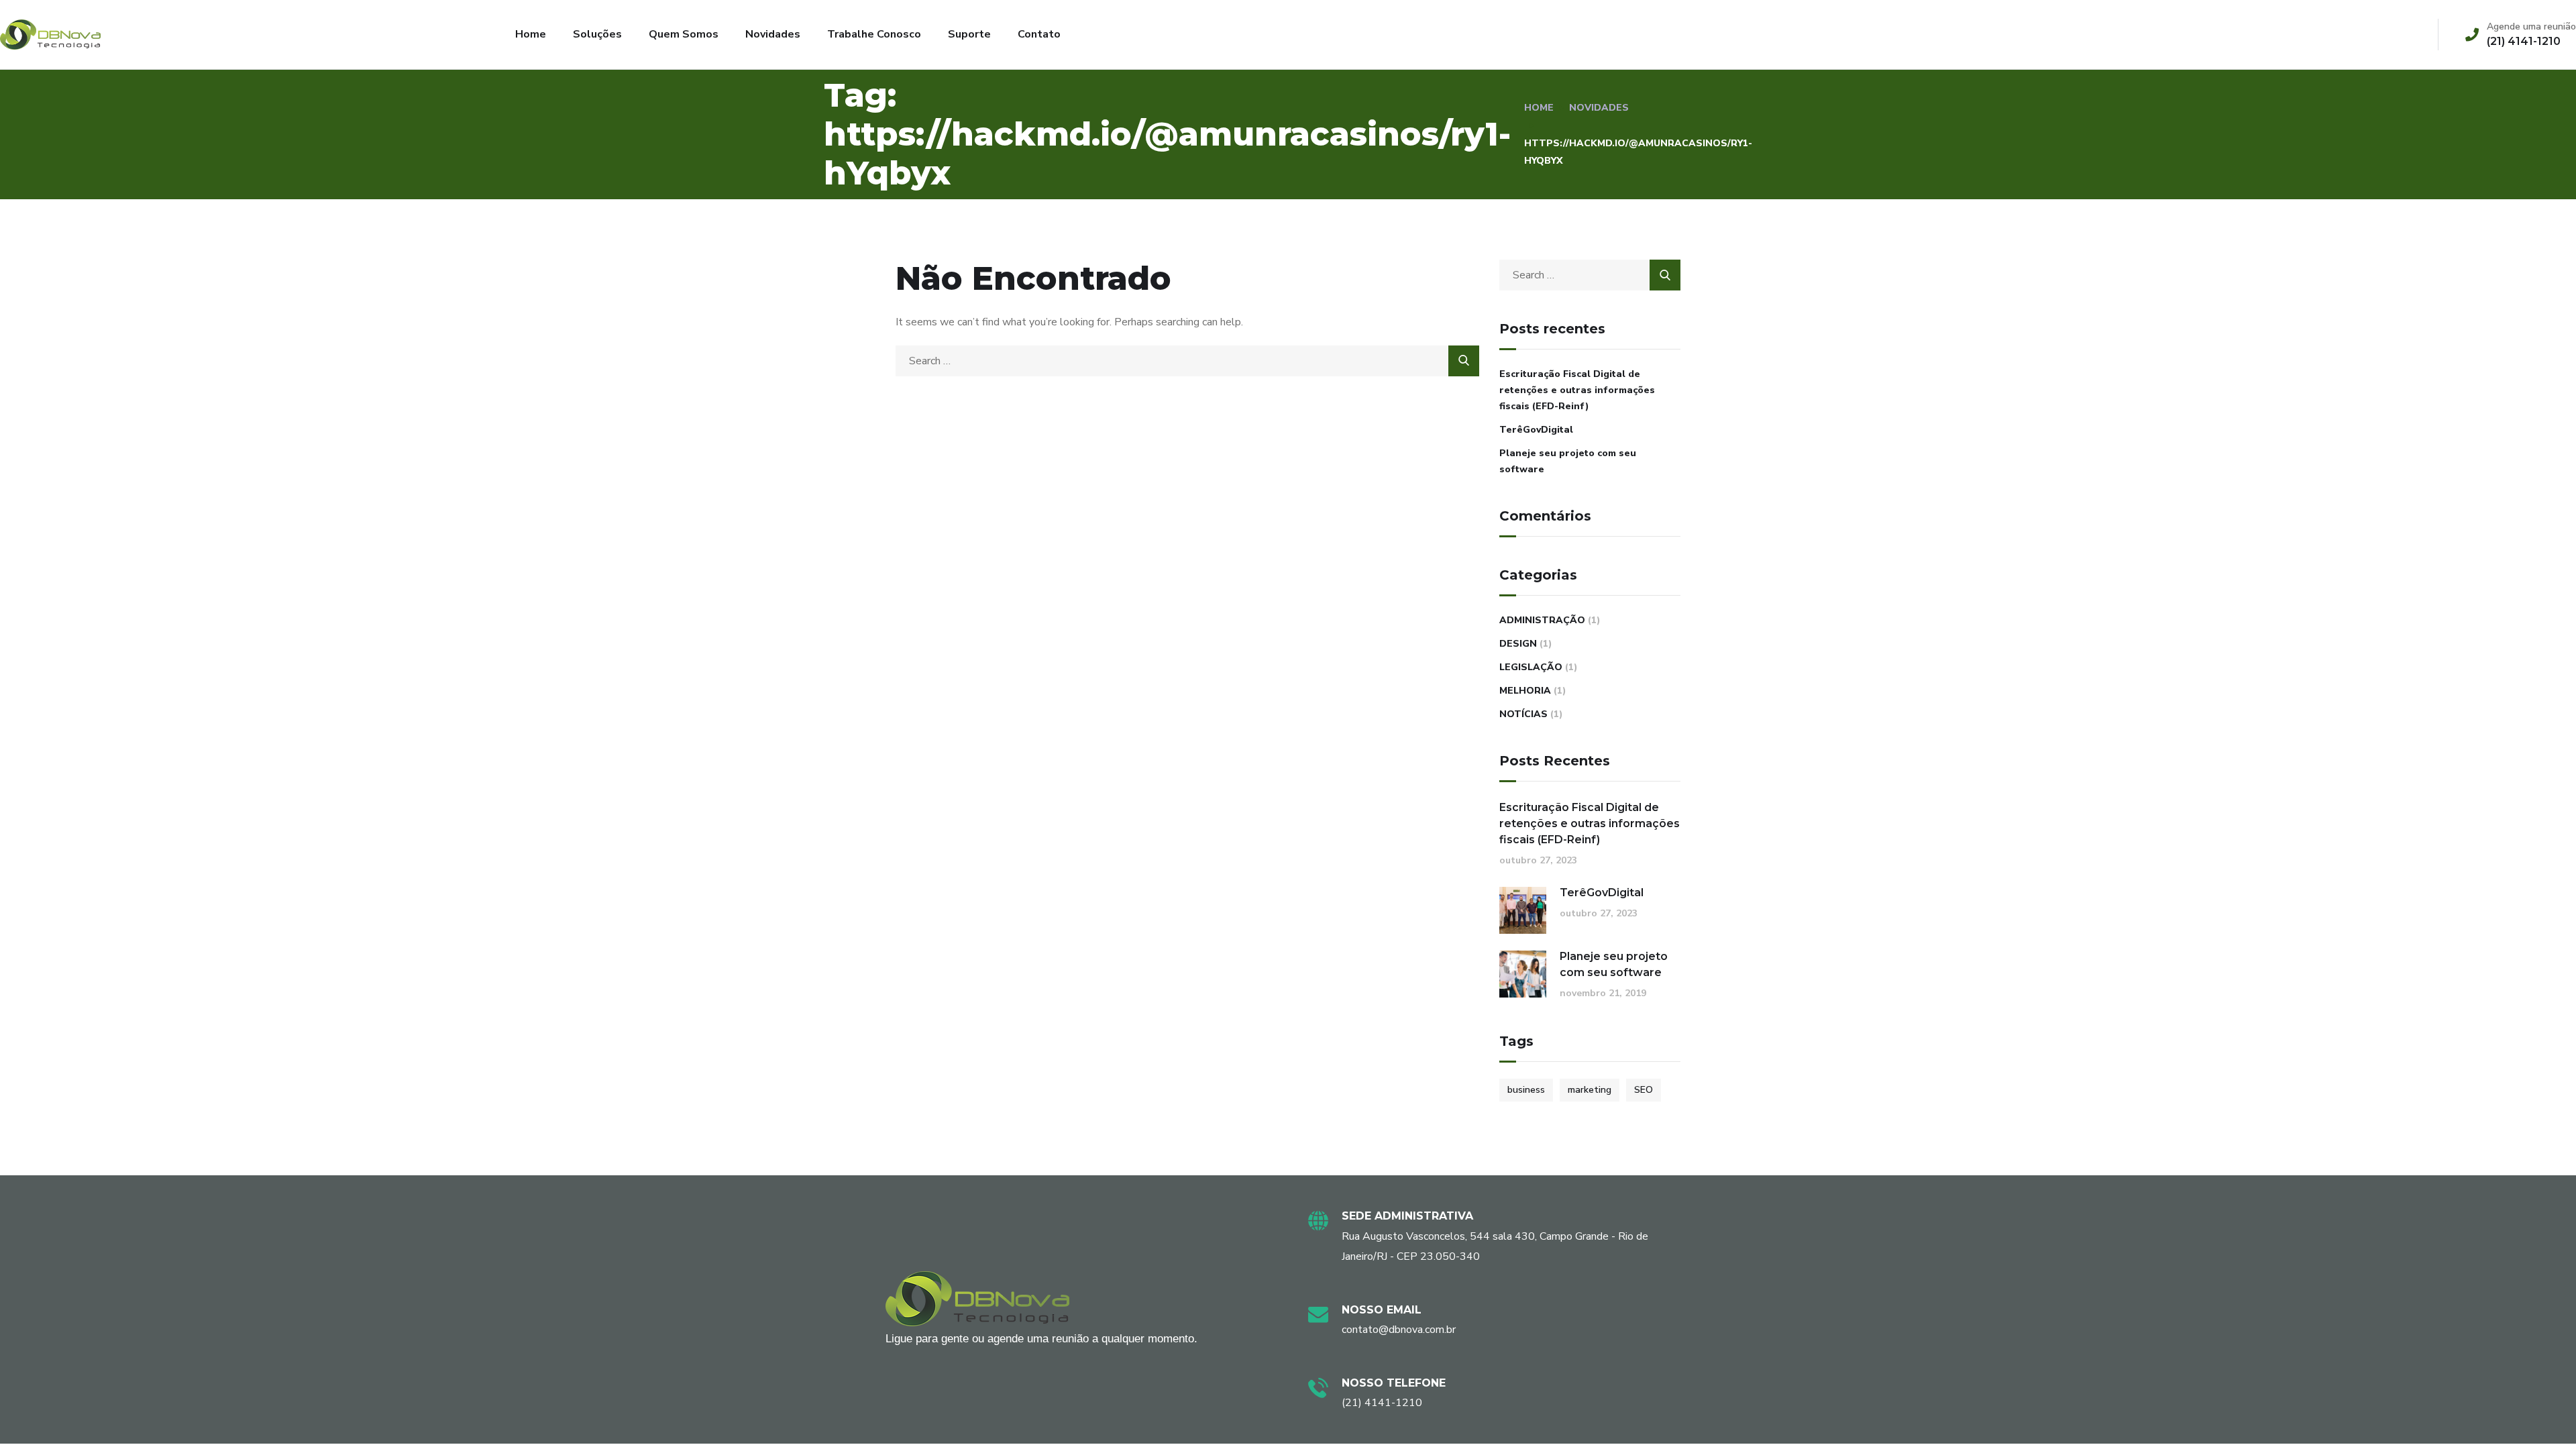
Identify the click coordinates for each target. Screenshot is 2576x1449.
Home (531, 34)
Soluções (597, 34)
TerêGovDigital (1536, 430)
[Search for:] (1187, 361)
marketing (1590, 1090)
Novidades (773, 34)
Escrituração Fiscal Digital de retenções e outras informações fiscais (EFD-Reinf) (1577, 390)
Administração (1542, 620)
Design (1518, 644)
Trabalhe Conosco (874, 34)
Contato (1039, 34)
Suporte (969, 34)
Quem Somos (684, 34)
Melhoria (1525, 691)
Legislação (1531, 667)
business (1526, 1090)
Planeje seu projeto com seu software (1568, 461)
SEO (1644, 1090)
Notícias (1523, 714)
